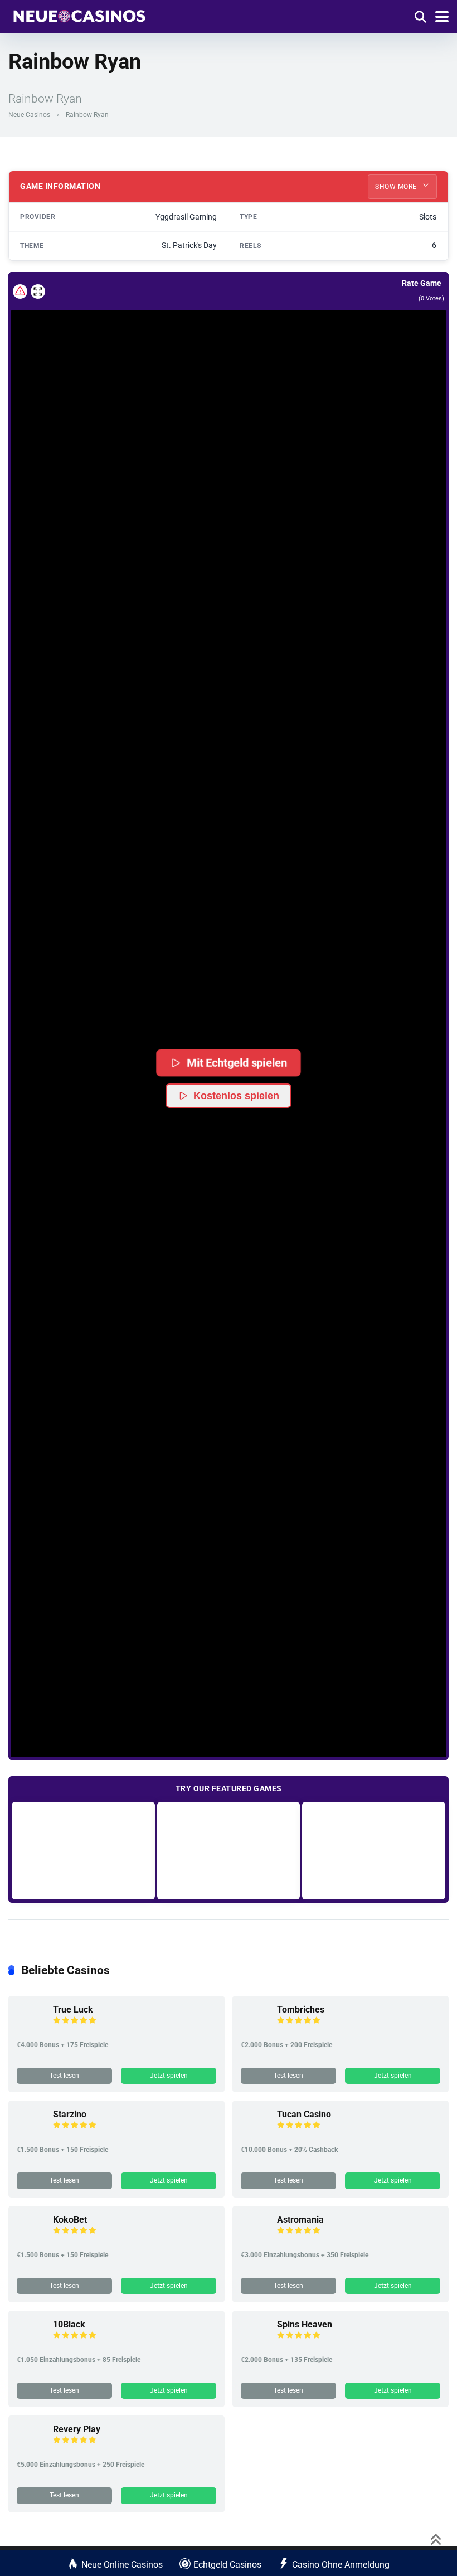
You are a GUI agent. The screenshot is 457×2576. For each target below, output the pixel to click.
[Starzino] (31, 2134)
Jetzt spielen (169, 2076)
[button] (229, 1000)
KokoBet (70, 2220)
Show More (397, 187)
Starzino (70, 2114)
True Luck (73, 2009)
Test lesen (64, 2076)
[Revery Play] (31, 2449)
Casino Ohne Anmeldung (341, 2565)
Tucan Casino (304, 2114)
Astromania (300, 2220)
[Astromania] (255, 2239)
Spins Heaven (305, 2324)
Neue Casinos (29, 115)
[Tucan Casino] (255, 2134)
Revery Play (77, 2429)
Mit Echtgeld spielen (237, 1063)
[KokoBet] (31, 2239)
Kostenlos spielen (236, 1096)
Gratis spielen (83, 1850)
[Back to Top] (436, 2538)
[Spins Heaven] (255, 2344)
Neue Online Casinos (122, 2565)
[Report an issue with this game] (20, 291)
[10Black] (31, 2344)
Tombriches (301, 2009)
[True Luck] (31, 2029)
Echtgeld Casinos (227, 2565)
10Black (69, 2324)
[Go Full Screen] (38, 291)
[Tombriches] (255, 2029)
